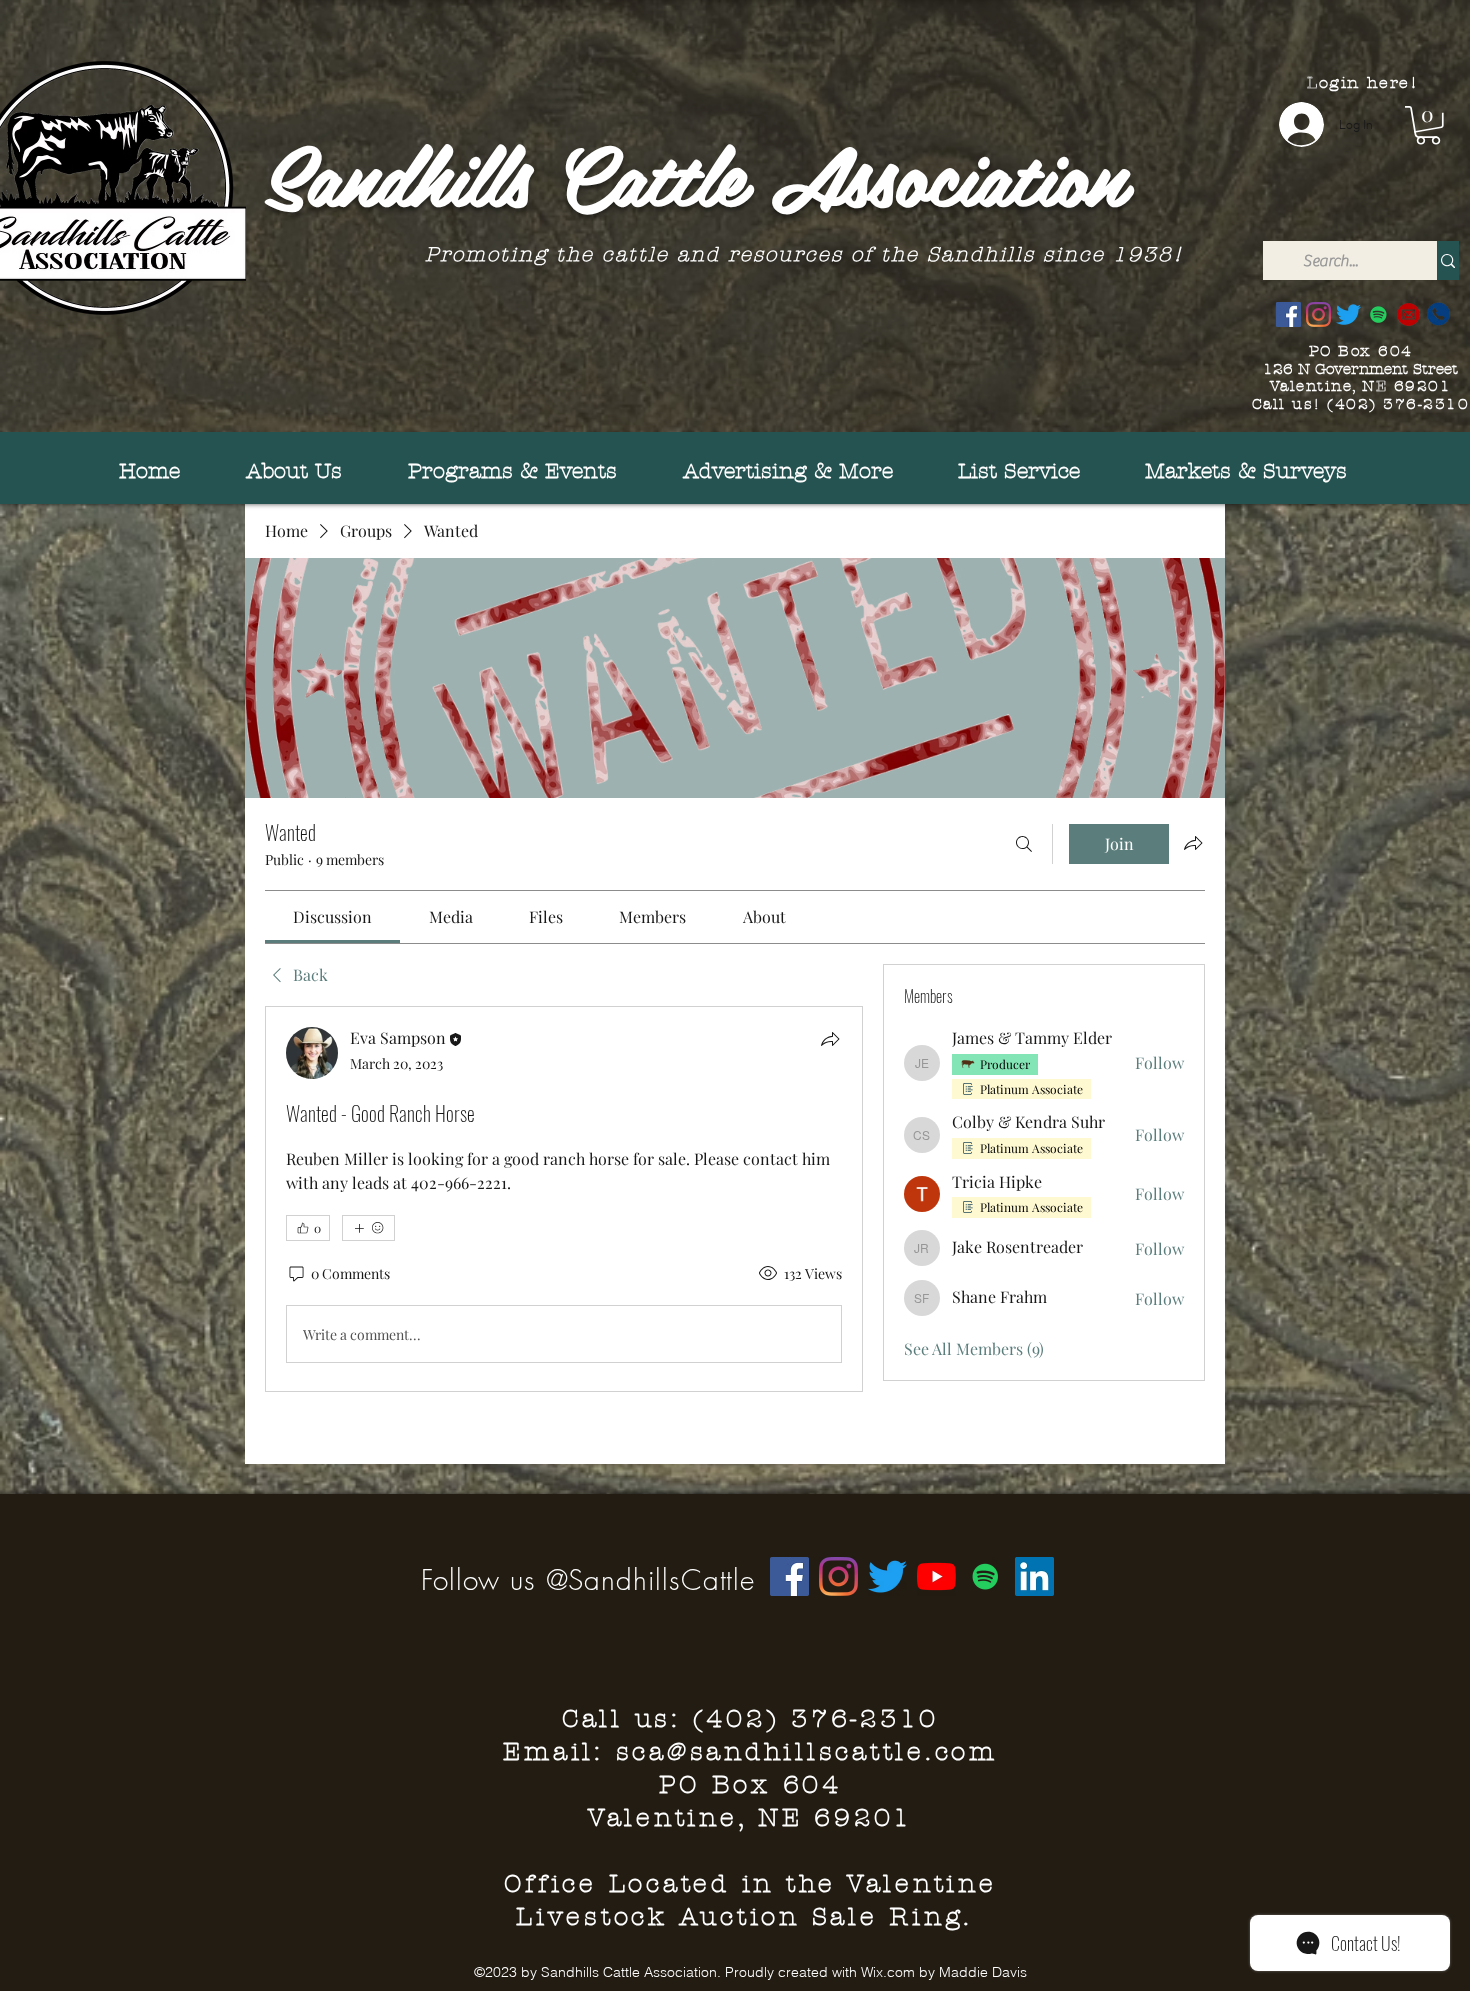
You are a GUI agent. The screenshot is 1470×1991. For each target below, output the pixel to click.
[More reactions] (368, 1228)
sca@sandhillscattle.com (807, 1752)
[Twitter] (1348, 314)
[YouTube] (936, 1576)
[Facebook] (1288, 314)
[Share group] (1193, 843)
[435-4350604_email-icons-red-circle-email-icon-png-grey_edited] (1408, 314)
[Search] (1024, 844)
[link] (332, 916)
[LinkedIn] (1034, 1576)
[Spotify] (1378, 314)
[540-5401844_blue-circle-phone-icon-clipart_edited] (1438, 314)
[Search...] (1448, 260)
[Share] (830, 1039)
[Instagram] (1318, 314)
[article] (564, 1199)
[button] (1428, 125)
